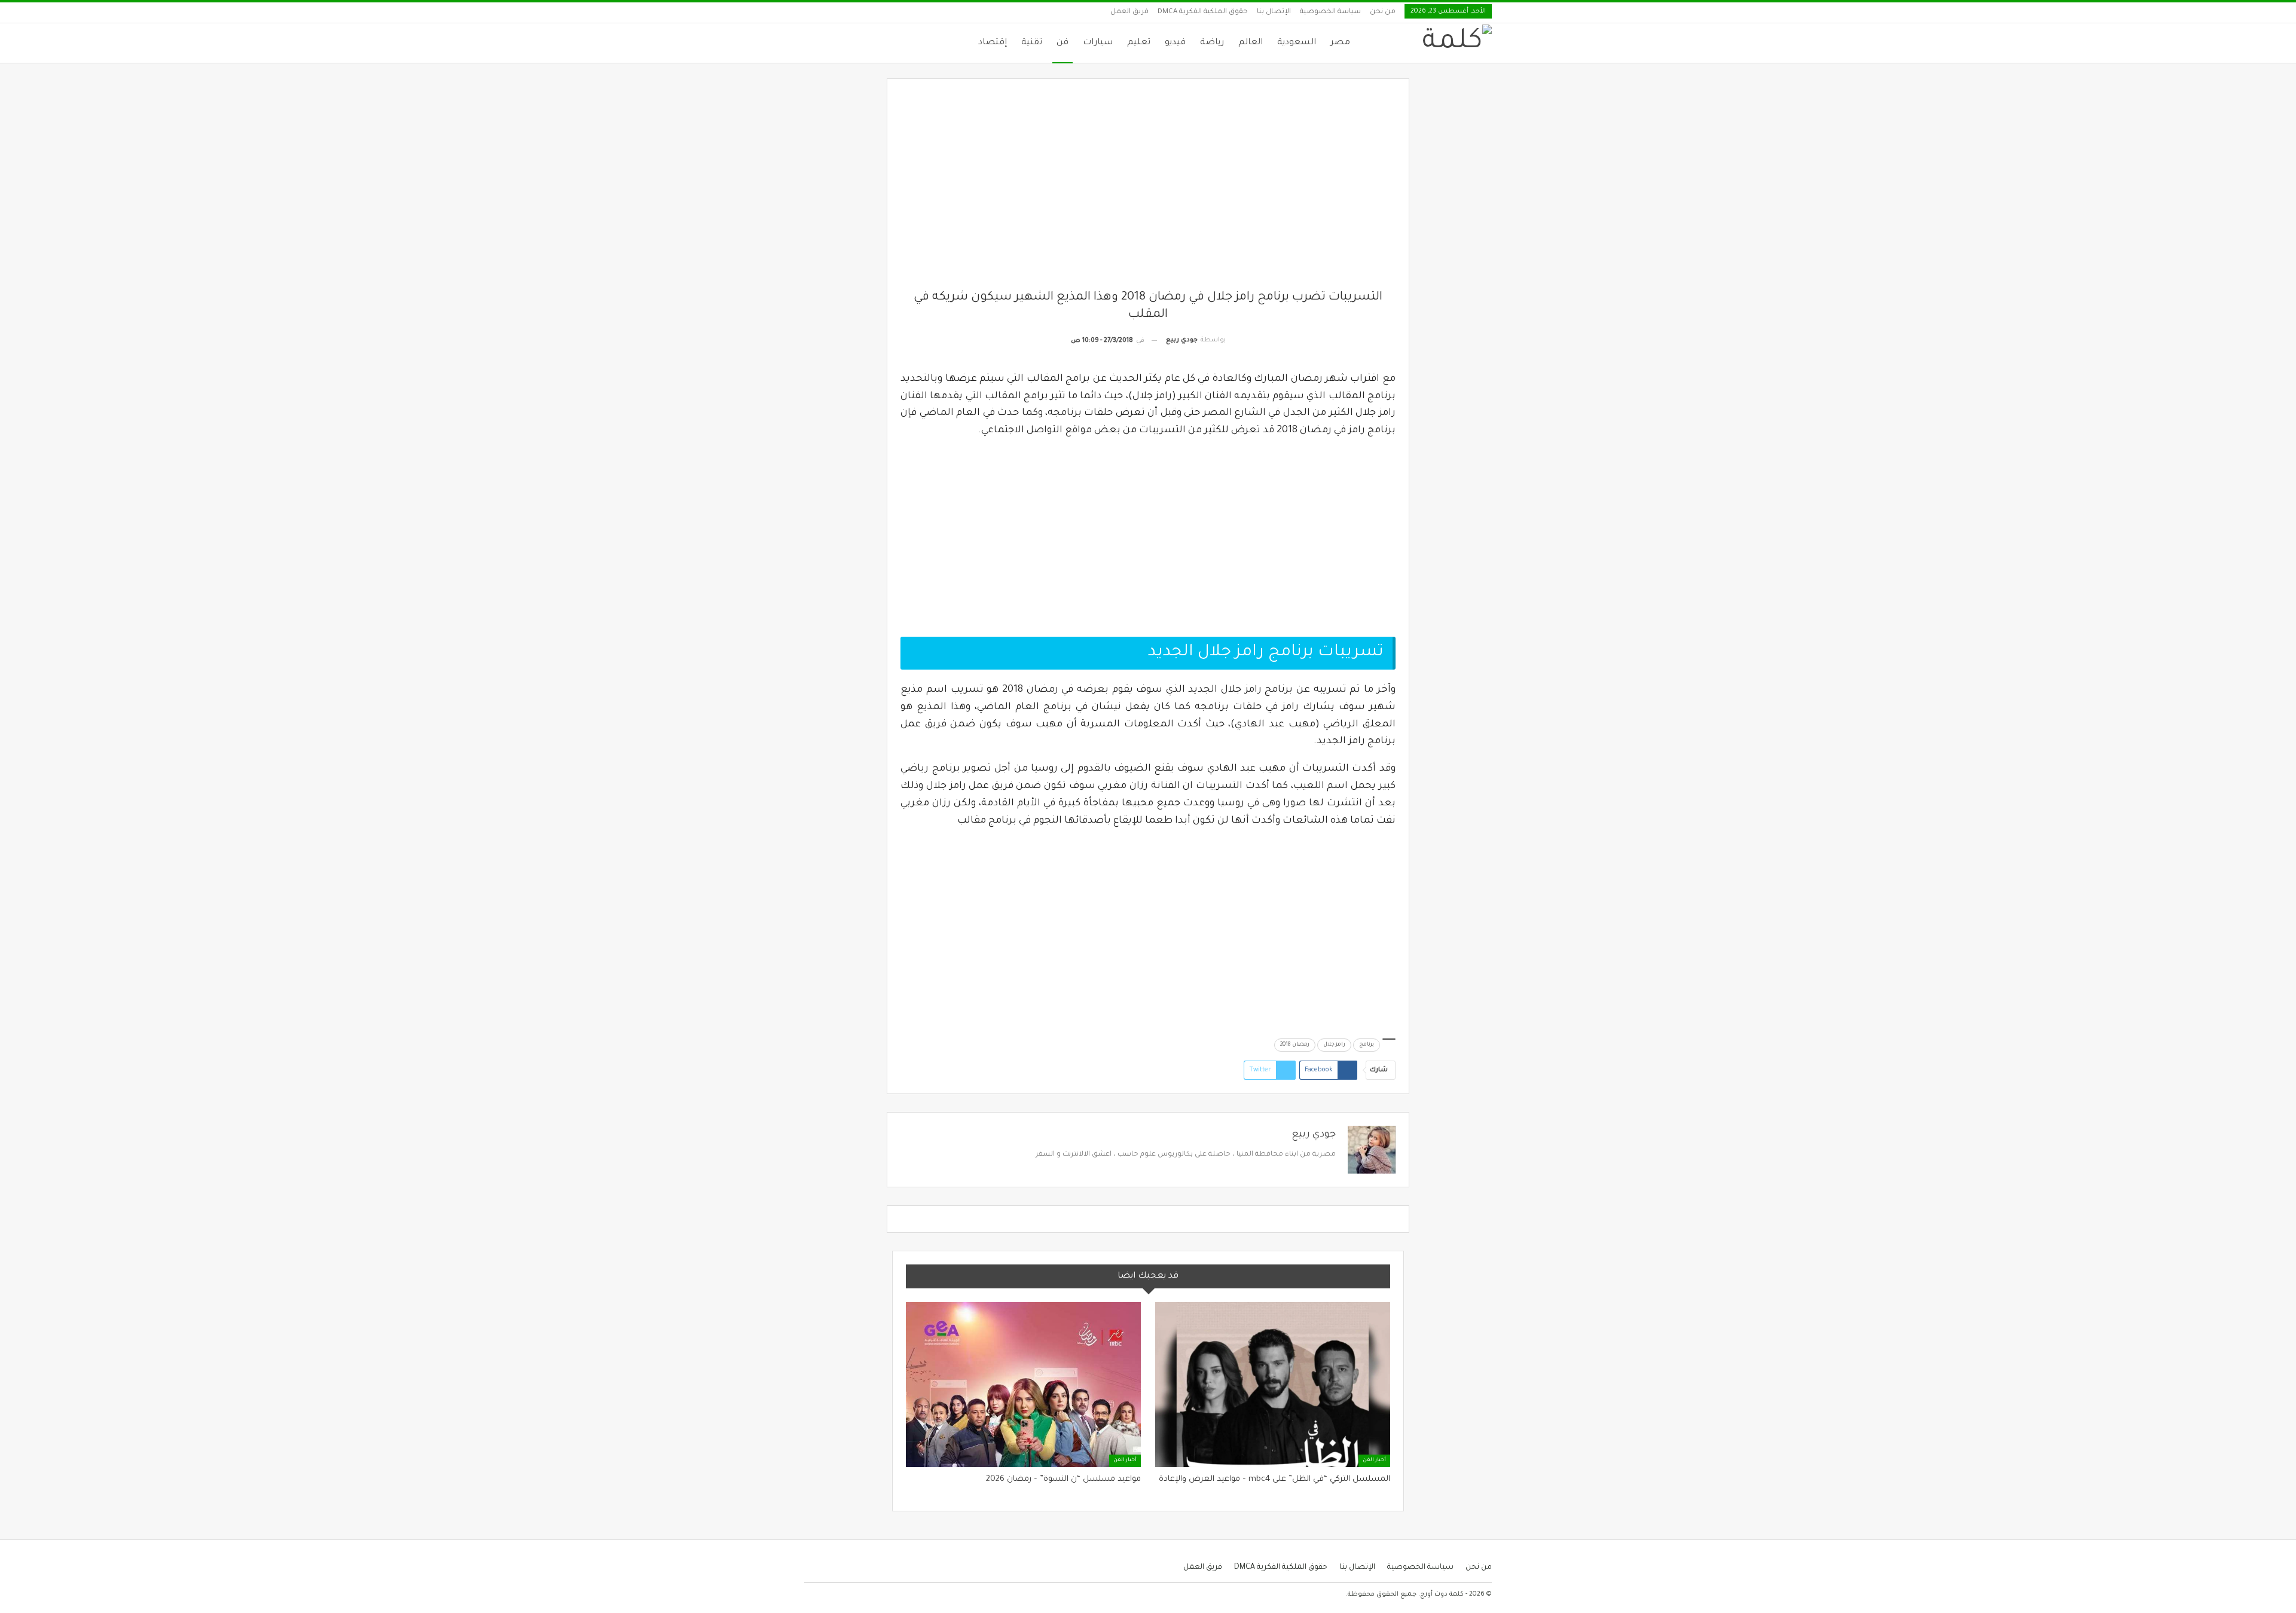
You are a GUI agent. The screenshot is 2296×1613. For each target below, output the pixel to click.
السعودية (1297, 43)
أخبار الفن (1374, 1461)
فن (1062, 43)
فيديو (1175, 43)
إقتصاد (993, 43)
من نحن (1383, 12)
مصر (1340, 43)
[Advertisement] (1148, 191)
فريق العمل (1129, 12)
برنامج (1367, 1045)
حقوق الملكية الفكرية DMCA (1203, 12)
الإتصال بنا (1274, 12)
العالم (1251, 43)
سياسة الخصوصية (1330, 12)
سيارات (1098, 43)
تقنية (1032, 43)
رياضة (1212, 43)
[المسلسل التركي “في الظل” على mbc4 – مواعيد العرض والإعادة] (1273, 1384)
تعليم (1139, 43)
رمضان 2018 (1295, 1045)
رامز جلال (1334, 1045)
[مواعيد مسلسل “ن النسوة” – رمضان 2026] (1023, 1384)
